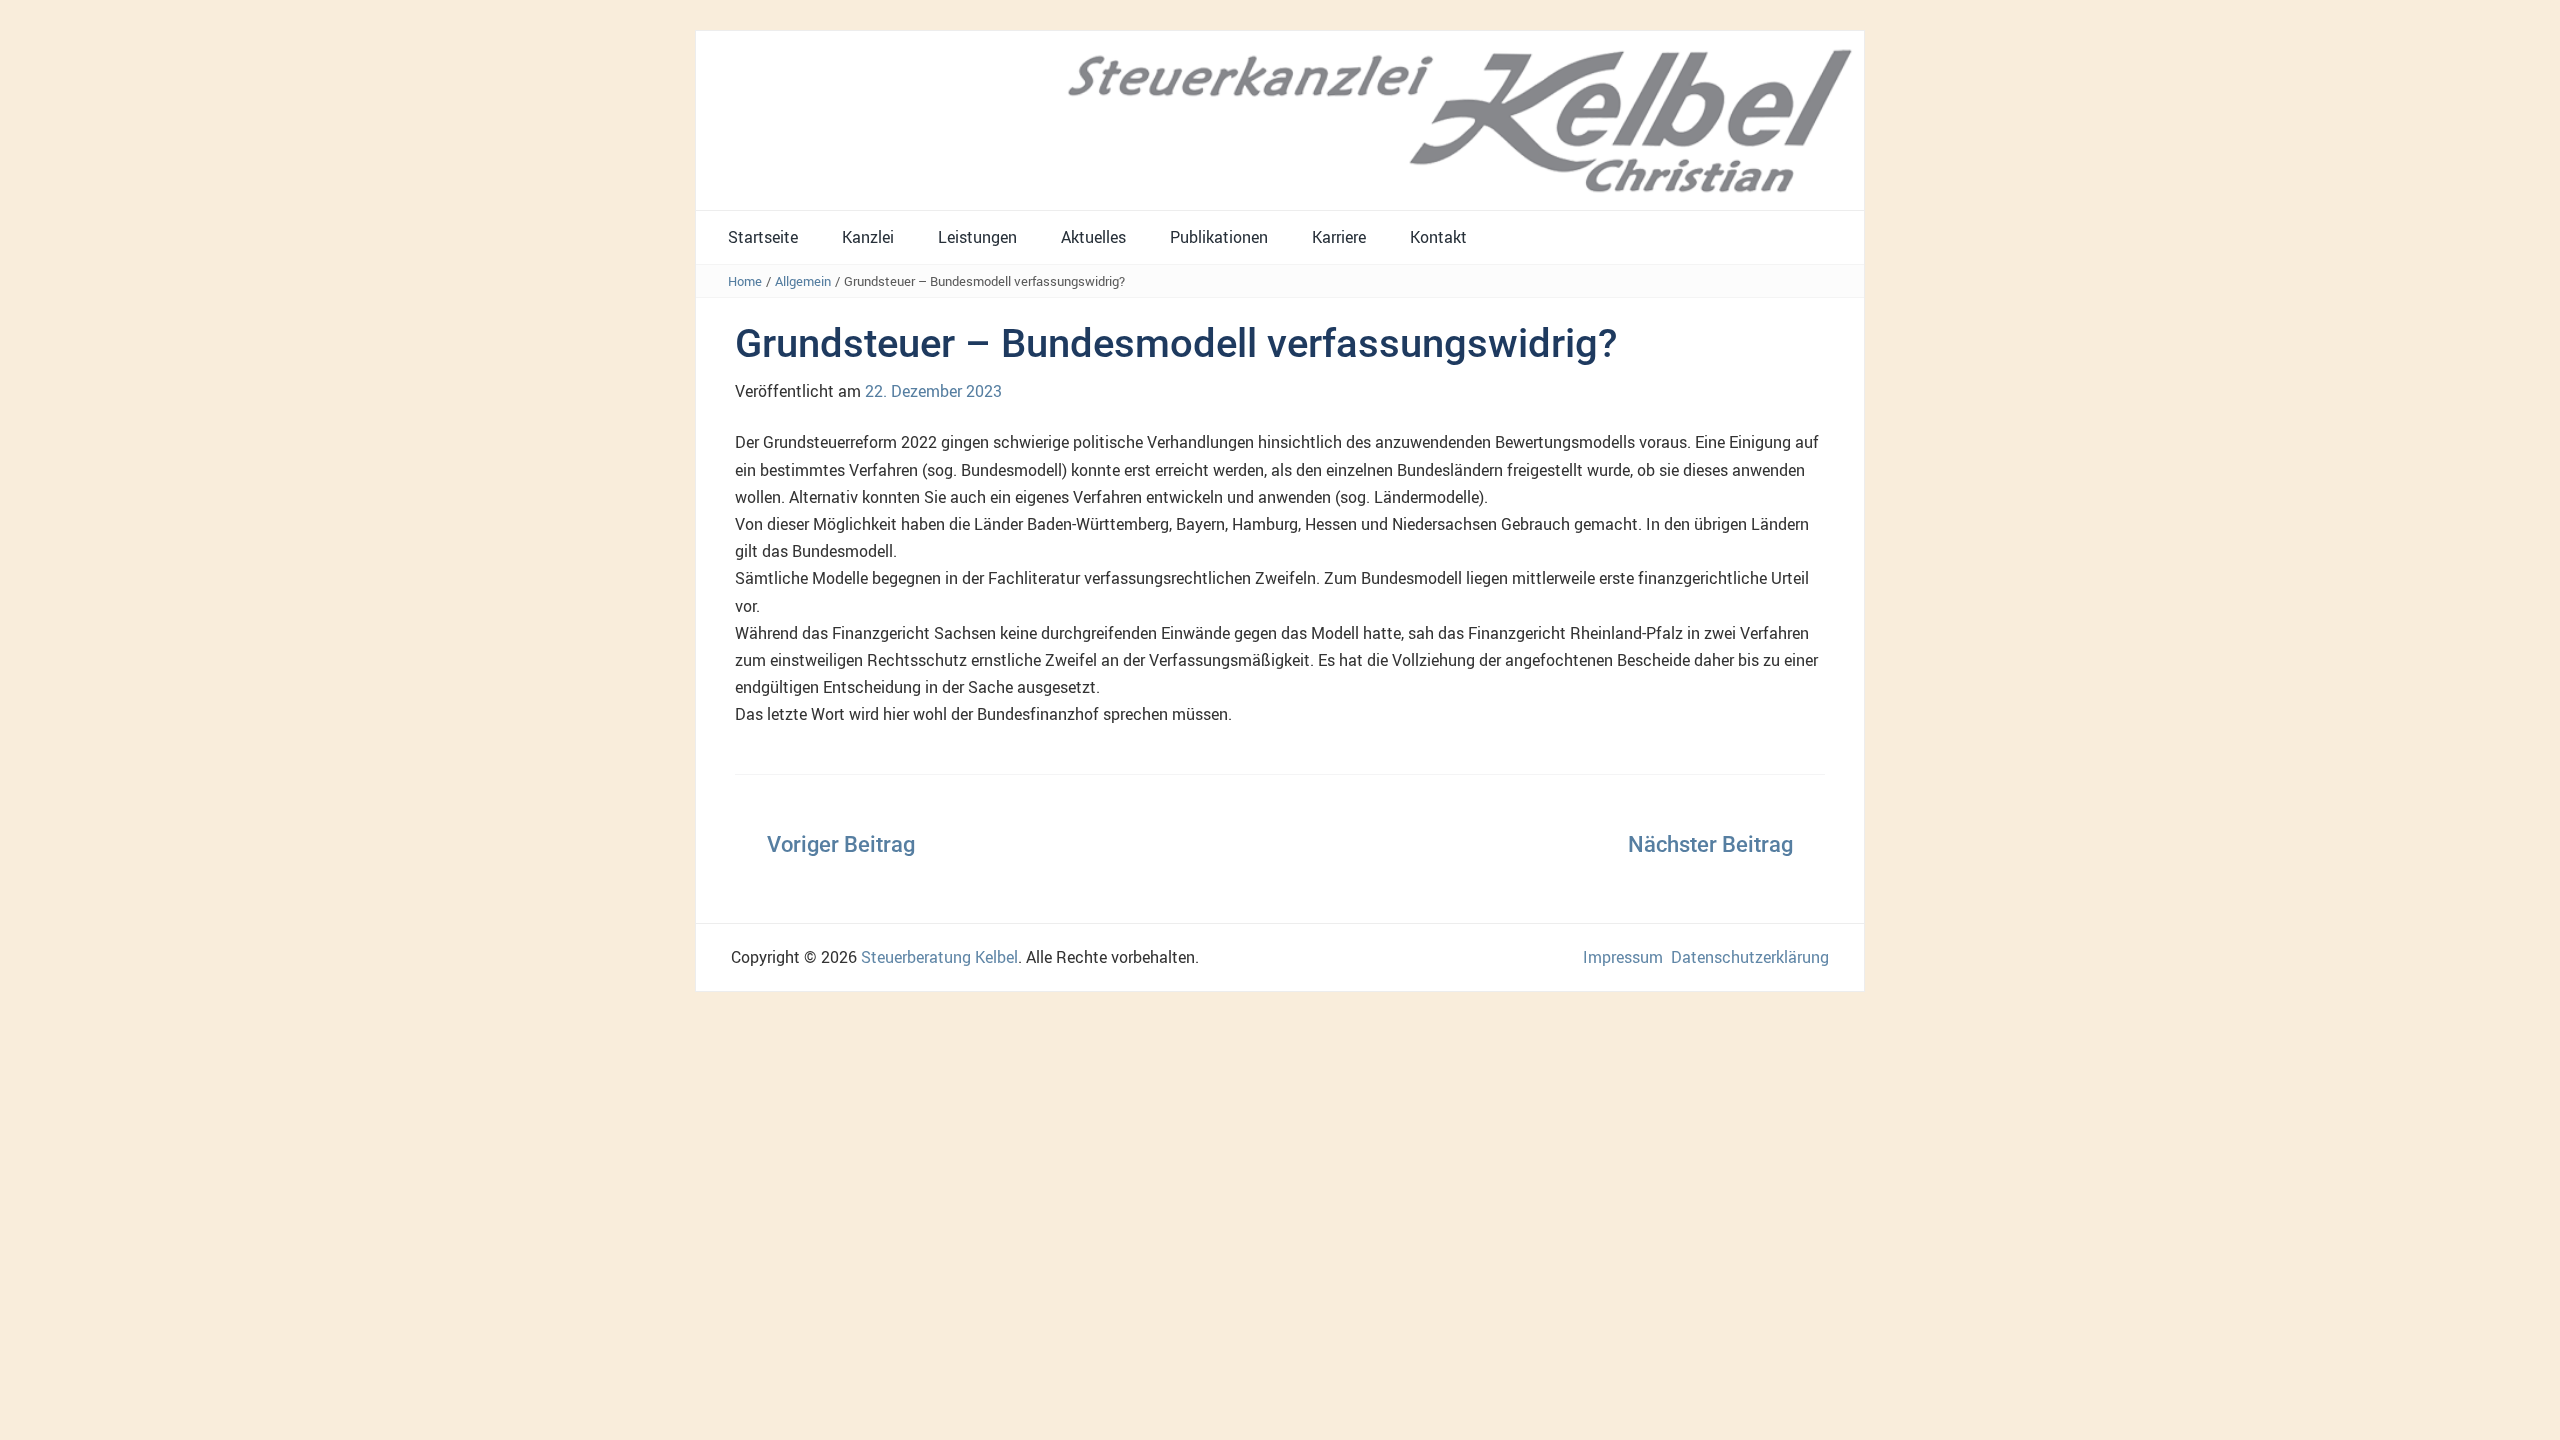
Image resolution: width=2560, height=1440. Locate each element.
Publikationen (1219, 237)
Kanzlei (868, 237)
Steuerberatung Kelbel (939, 957)
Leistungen (977, 237)
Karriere (1339, 237)
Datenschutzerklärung (1750, 957)
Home (745, 281)
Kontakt (1438, 237)
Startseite (763, 237)
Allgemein (803, 281)
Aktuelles (1093, 237)
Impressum (1623, 957)
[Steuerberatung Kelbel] (1280, 119)
